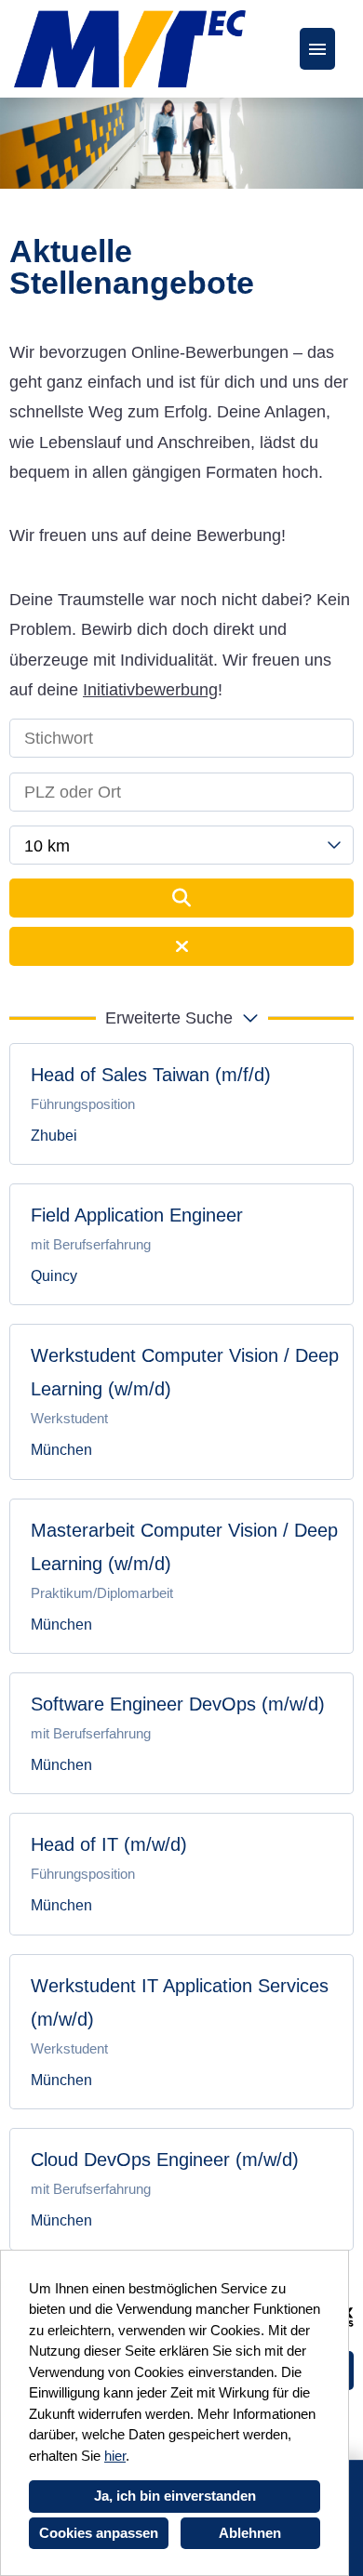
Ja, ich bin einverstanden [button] (175, 2496)
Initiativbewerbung (150, 690)
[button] (181, 1018)
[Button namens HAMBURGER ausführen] (317, 49)
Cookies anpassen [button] (99, 2533)
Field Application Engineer (137, 1215)
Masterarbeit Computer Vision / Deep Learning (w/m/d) (184, 1547)
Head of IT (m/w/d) (109, 1844)
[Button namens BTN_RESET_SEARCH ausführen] (181, 946)
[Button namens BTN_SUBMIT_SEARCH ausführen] (181, 898)
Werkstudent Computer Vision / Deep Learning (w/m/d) (185, 1372)
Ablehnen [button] (250, 2533)
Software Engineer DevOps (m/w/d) (178, 1704)
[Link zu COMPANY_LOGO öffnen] (130, 49)
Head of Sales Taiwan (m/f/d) (151, 1075)
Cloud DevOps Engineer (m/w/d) (165, 2160)
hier (115, 2456)
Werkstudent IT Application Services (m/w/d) (180, 2002)
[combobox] (181, 845)
